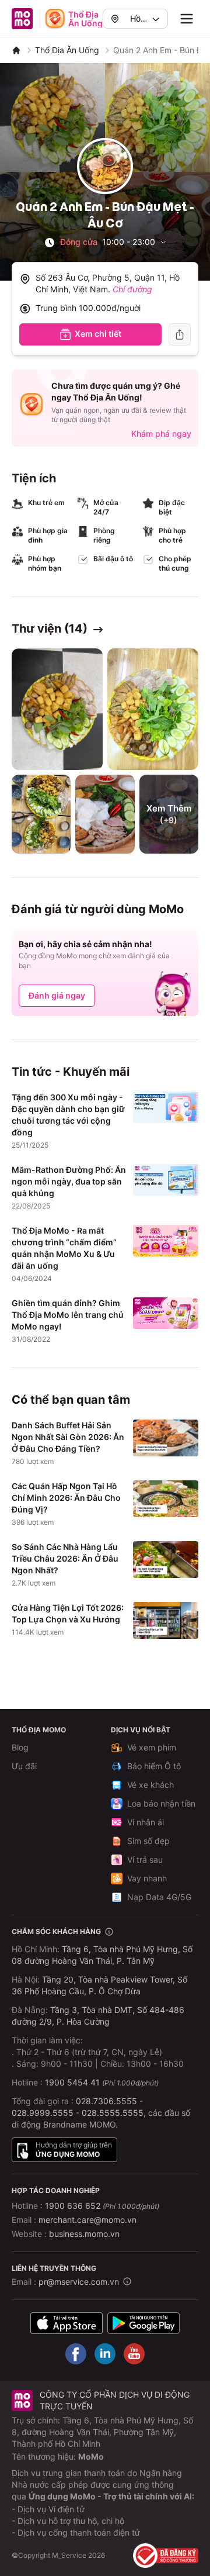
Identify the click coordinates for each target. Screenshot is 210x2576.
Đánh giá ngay (57, 995)
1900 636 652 (102, 2206)
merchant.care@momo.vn (87, 2220)
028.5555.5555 (113, 2113)
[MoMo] (16, 50)
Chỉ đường (132, 289)
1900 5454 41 (72, 2082)
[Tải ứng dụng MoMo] (66, 2323)
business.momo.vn (84, 2234)
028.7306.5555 (106, 2101)
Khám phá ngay (161, 434)
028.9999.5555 (43, 2113)
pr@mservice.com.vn (79, 2282)
